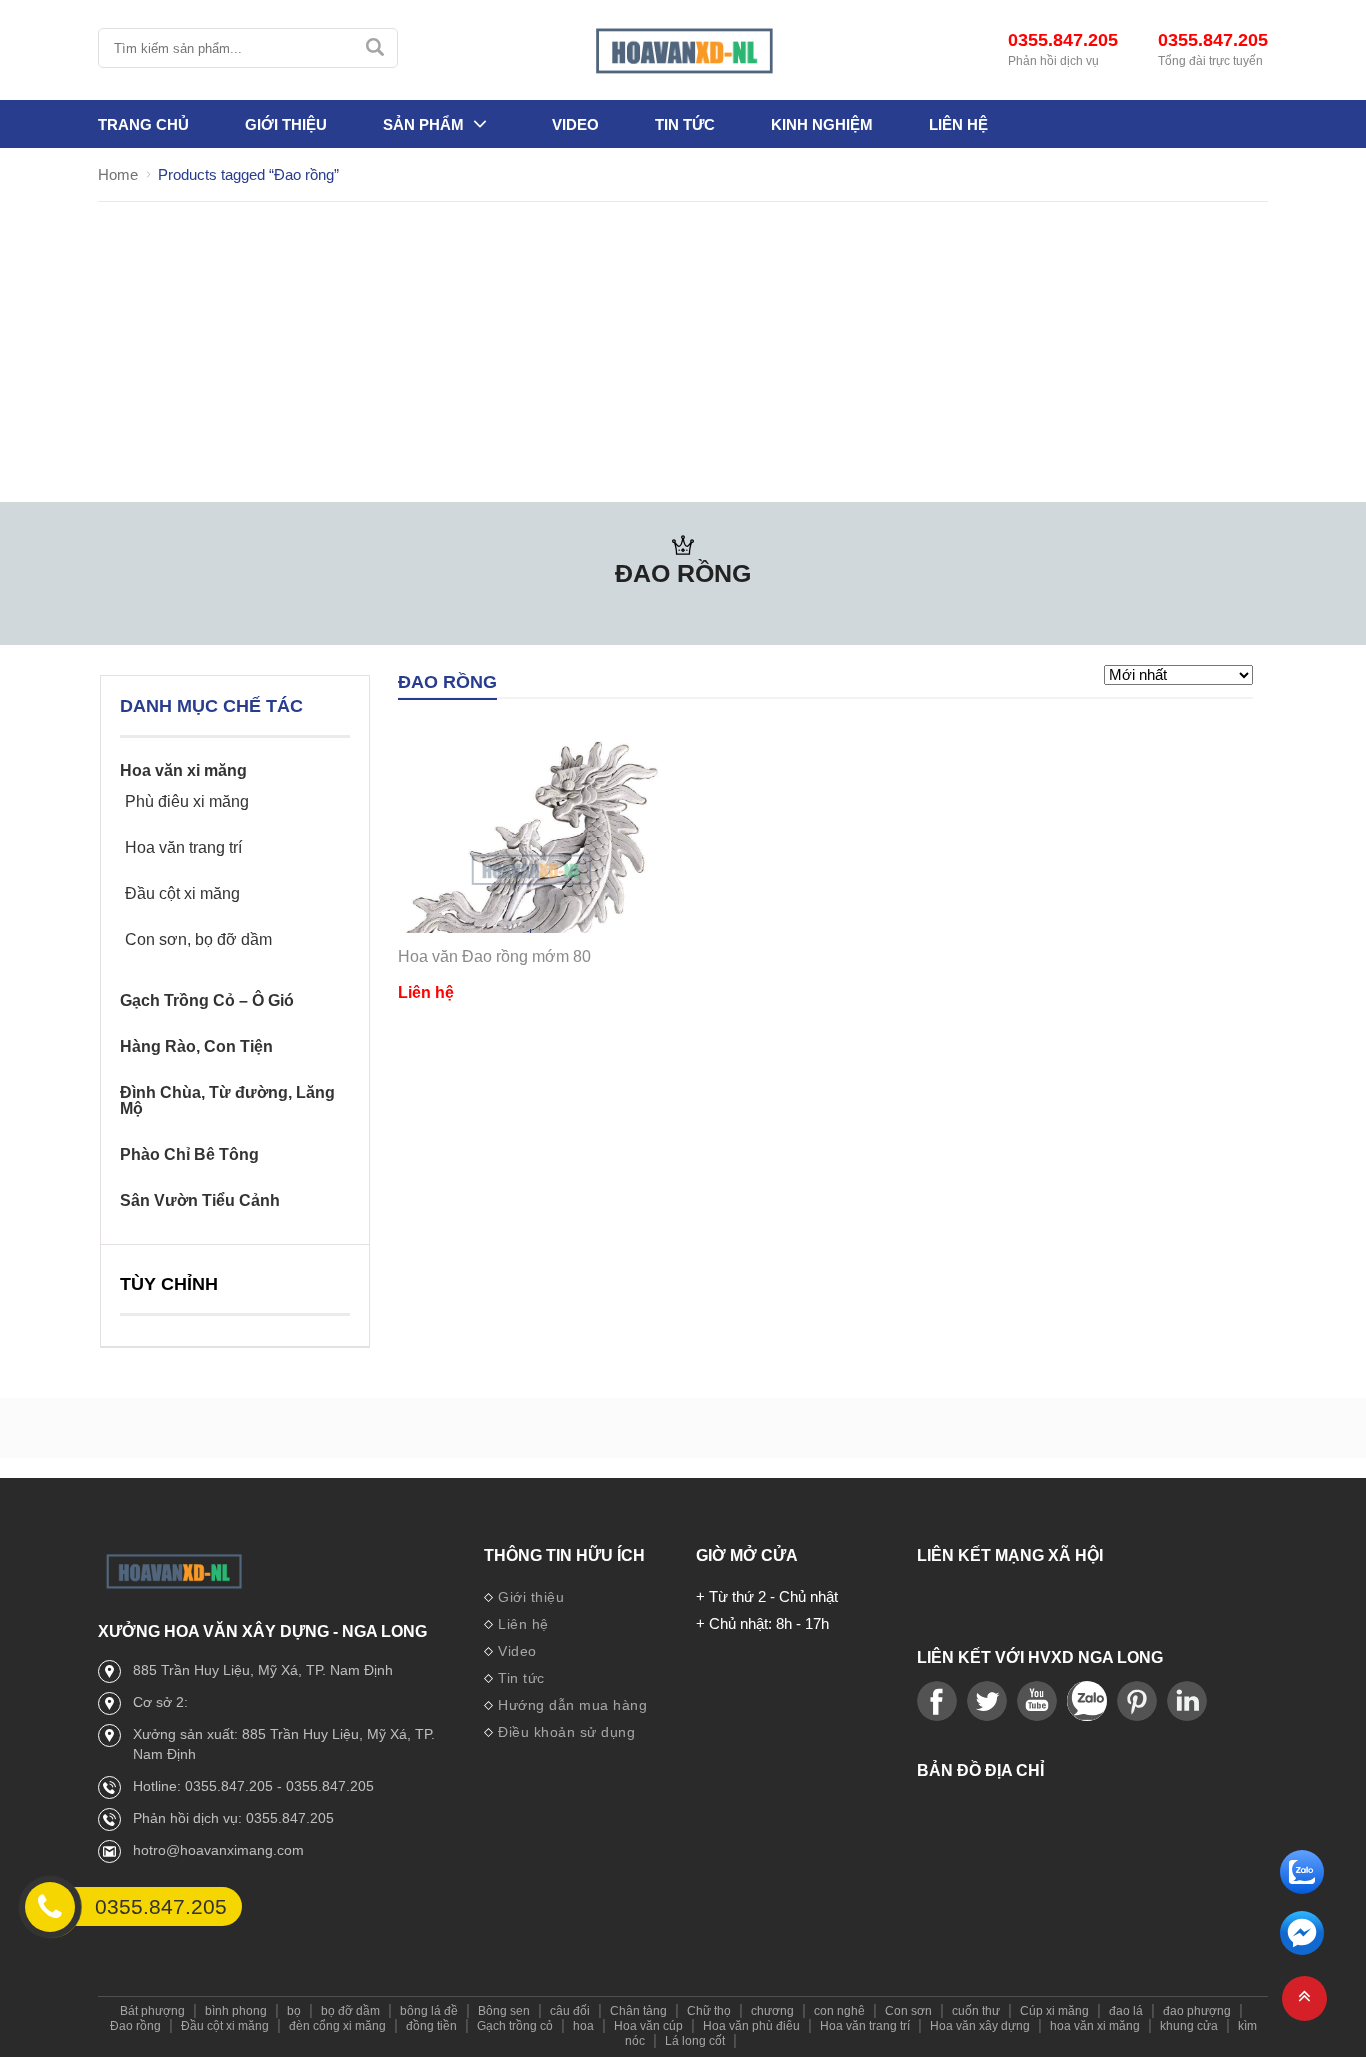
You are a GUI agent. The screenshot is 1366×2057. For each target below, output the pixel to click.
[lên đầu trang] (1304, 1998)
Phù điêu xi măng (187, 802)
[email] (1302, 1949)
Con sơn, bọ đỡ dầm (198, 940)
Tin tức (685, 124)
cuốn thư (976, 2011)
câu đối (570, 2011)
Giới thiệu (286, 124)
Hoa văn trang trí (183, 848)
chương (772, 2011)
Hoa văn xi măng (183, 771)
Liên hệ (958, 124)
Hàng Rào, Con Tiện (196, 1047)
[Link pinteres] (1137, 1702)
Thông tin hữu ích (564, 1556)
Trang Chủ (143, 124)
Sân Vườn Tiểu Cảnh (200, 1201)
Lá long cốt (695, 2041)
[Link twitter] (987, 1702)
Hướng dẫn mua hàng (572, 1705)
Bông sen (504, 2011)
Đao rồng (135, 2026)
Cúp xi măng (1054, 2011)
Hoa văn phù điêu (751, 2026)
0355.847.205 (1063, 40)
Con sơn (908, 2011)
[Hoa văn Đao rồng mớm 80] (530, 869)
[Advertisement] (683, 352)
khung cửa (1189, 2026)
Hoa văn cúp (648, 2026)
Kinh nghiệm (822, 124)
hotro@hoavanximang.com (218, 1850)
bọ (294, 2011)
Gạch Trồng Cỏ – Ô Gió (207, 1001)
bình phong (236, 2011)
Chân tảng (638, 2011)
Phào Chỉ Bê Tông (189, 1155)
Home (118, 174)
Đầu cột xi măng (182, 894)
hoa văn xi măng (1095, 2026)
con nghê (839, 2011)
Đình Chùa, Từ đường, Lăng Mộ (227, 1101)
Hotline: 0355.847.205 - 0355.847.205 (253, 1786)
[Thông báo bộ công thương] (683, 1868)
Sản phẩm (423, 124)
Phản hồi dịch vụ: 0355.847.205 (233, 1818)
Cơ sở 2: (160, 1702)
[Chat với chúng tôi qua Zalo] (1302, 1888)
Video (575, 124)
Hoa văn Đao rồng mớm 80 (494, 956)
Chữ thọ (709, 2011)
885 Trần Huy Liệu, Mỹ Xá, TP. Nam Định (263, 1670)
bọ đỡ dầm (350, 2011)
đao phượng (1197, 2011)
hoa (583, 2026)
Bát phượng (152, 2011)
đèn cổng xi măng (337, 2026)
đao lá (1126, 2011)
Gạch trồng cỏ (515, 2026)
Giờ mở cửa (747, 1556)
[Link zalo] (1087, 1702)
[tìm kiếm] (374, 48)
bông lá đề (429, 2011)
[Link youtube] (937, 1702)
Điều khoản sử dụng (566, 1732)
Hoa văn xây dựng (980, 2026)
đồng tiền (431, 2026)
